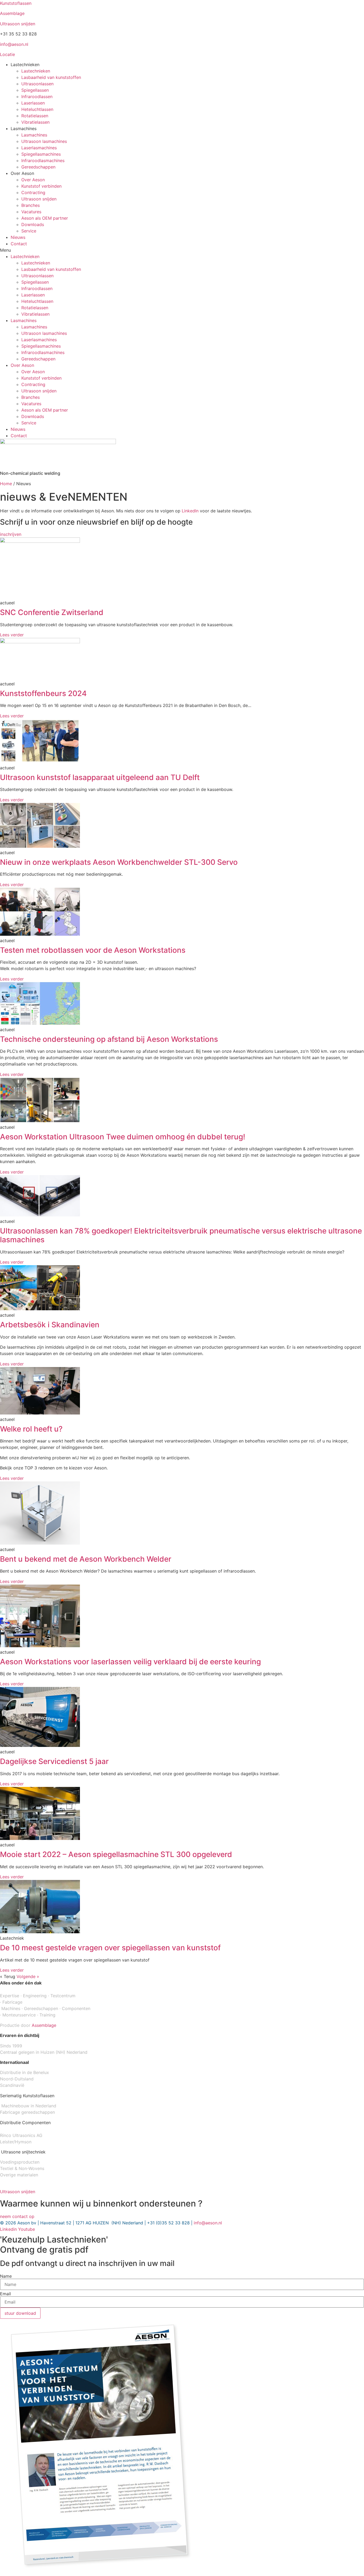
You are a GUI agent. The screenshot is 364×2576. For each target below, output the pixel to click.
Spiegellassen (35, 90)
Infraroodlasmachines (43, 160)
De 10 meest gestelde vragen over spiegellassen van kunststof (110, 1948)
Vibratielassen (35, 122)
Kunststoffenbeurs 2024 (43, 693)
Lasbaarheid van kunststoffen (51, 77)
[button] (182, 250)
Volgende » (28, 1976)
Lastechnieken (36, 71)
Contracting (33, 192)
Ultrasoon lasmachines (44, 141)
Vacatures (31, 212)
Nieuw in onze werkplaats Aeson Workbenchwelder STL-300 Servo (119, 862)
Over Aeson (33, 180)
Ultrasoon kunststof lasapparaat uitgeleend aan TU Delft (100, 777)
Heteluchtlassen (37, 109)
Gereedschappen (38, 167)
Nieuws (18, 237)
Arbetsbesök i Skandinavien (50, 1325)
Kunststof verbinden (41, 186)
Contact (19, 244)
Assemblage (12, 13)
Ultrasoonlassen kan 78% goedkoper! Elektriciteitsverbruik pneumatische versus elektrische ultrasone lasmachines (181, 1235)
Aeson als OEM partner (45, 218)
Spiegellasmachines (41, 154)
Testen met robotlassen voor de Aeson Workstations (93, 950)
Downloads (33, 224)
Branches (31, 205)
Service (29, 231)
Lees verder (12, 635)
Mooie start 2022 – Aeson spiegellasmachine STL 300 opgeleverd (116, 1854)
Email (5, 2294)
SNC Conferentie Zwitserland (52, 612)
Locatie (7, 54)
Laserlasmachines (39, 148)
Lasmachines (34, 135)
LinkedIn (190, 511)
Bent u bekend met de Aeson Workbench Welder (86, 1559)
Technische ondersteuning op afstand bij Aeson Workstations (109, 1039)
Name (6, 2276)
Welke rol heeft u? (31, 1429)
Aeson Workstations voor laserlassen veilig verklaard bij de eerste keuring (130, 1662)
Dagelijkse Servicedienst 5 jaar (54, 1761)
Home (6, 484)
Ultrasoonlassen (37, 84)
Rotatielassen (35, 116)
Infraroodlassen (37, 97)
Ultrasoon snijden (18, 24)
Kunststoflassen (16, 3)
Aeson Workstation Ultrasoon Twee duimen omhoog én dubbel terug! (123, 1137)
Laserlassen (33, 103)
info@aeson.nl (14, 44)
